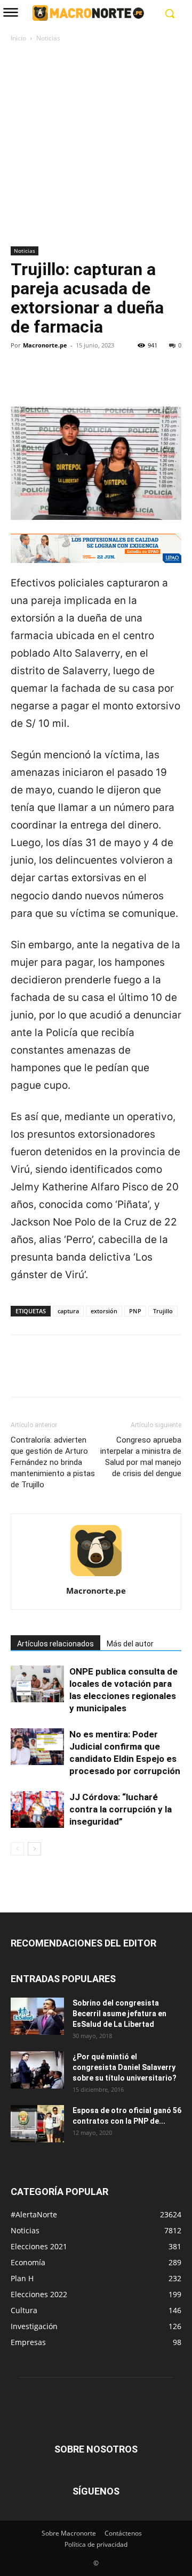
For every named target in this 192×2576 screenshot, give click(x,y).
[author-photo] (96, 1576)
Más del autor (130, 1644)
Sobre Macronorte (69, 2533)
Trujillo (163, 1311)
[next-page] (34, 1849)
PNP (135, 1311)
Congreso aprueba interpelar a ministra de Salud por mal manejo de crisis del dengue (141, 1457)
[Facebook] (21, 382)
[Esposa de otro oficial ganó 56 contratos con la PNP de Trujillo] (37, 2124)
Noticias (48, 38)
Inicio (18, 38)
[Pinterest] (70, 382)
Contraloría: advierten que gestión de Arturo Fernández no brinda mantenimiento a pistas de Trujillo (53, 1462)
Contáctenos (123, 2533)
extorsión (104, 1311)
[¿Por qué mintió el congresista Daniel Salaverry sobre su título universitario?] (37, 2070)
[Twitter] (46, 382)
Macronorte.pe (45, 345)
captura (68, 1311)
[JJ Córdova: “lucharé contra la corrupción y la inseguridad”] (37, 1809)
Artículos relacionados (55, 1644)
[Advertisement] (96, 145)
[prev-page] (17, 1849)
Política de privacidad (96, 2544)
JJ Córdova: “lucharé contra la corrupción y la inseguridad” (121, 1809)
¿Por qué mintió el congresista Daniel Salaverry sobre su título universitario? (125, 2067)
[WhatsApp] (95, 382)
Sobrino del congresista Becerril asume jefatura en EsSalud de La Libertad (119, 2014)
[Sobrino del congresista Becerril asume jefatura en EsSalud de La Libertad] (37, 2016)
